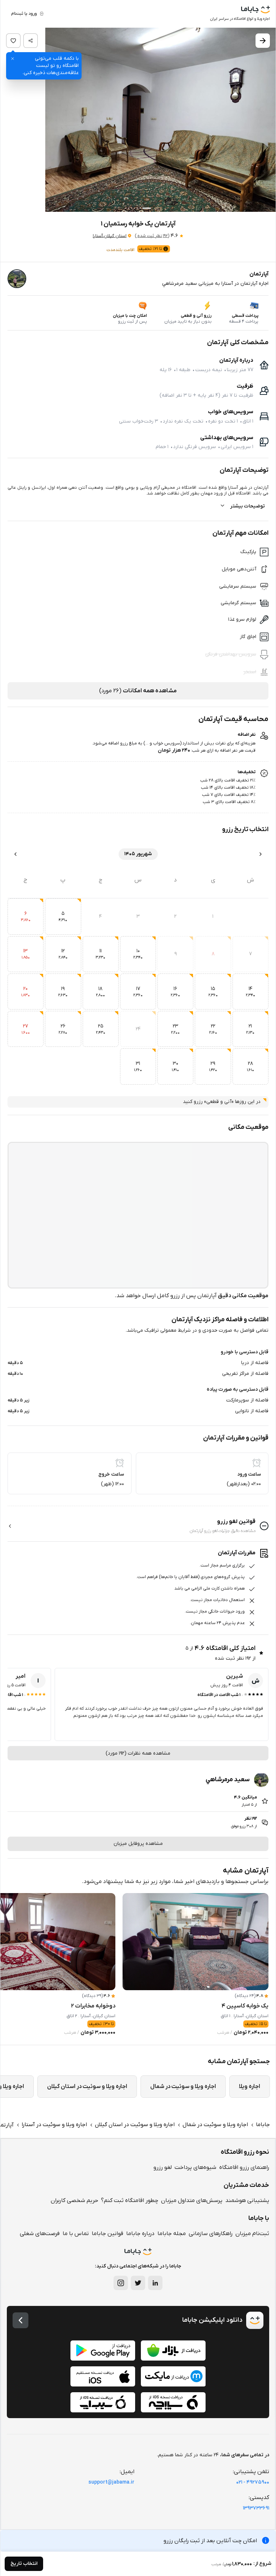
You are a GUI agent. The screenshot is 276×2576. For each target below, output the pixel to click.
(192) (152, 236)
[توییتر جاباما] (138, 2283)
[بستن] (13, 59)
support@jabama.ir (111, 2482)
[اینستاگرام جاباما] (121, 2283)
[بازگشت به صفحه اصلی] (20, 2320)
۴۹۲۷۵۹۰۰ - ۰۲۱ (253, 2482)
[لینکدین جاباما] (155, 2283)
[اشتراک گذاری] (31, 41)
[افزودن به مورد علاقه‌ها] (13, 41)
